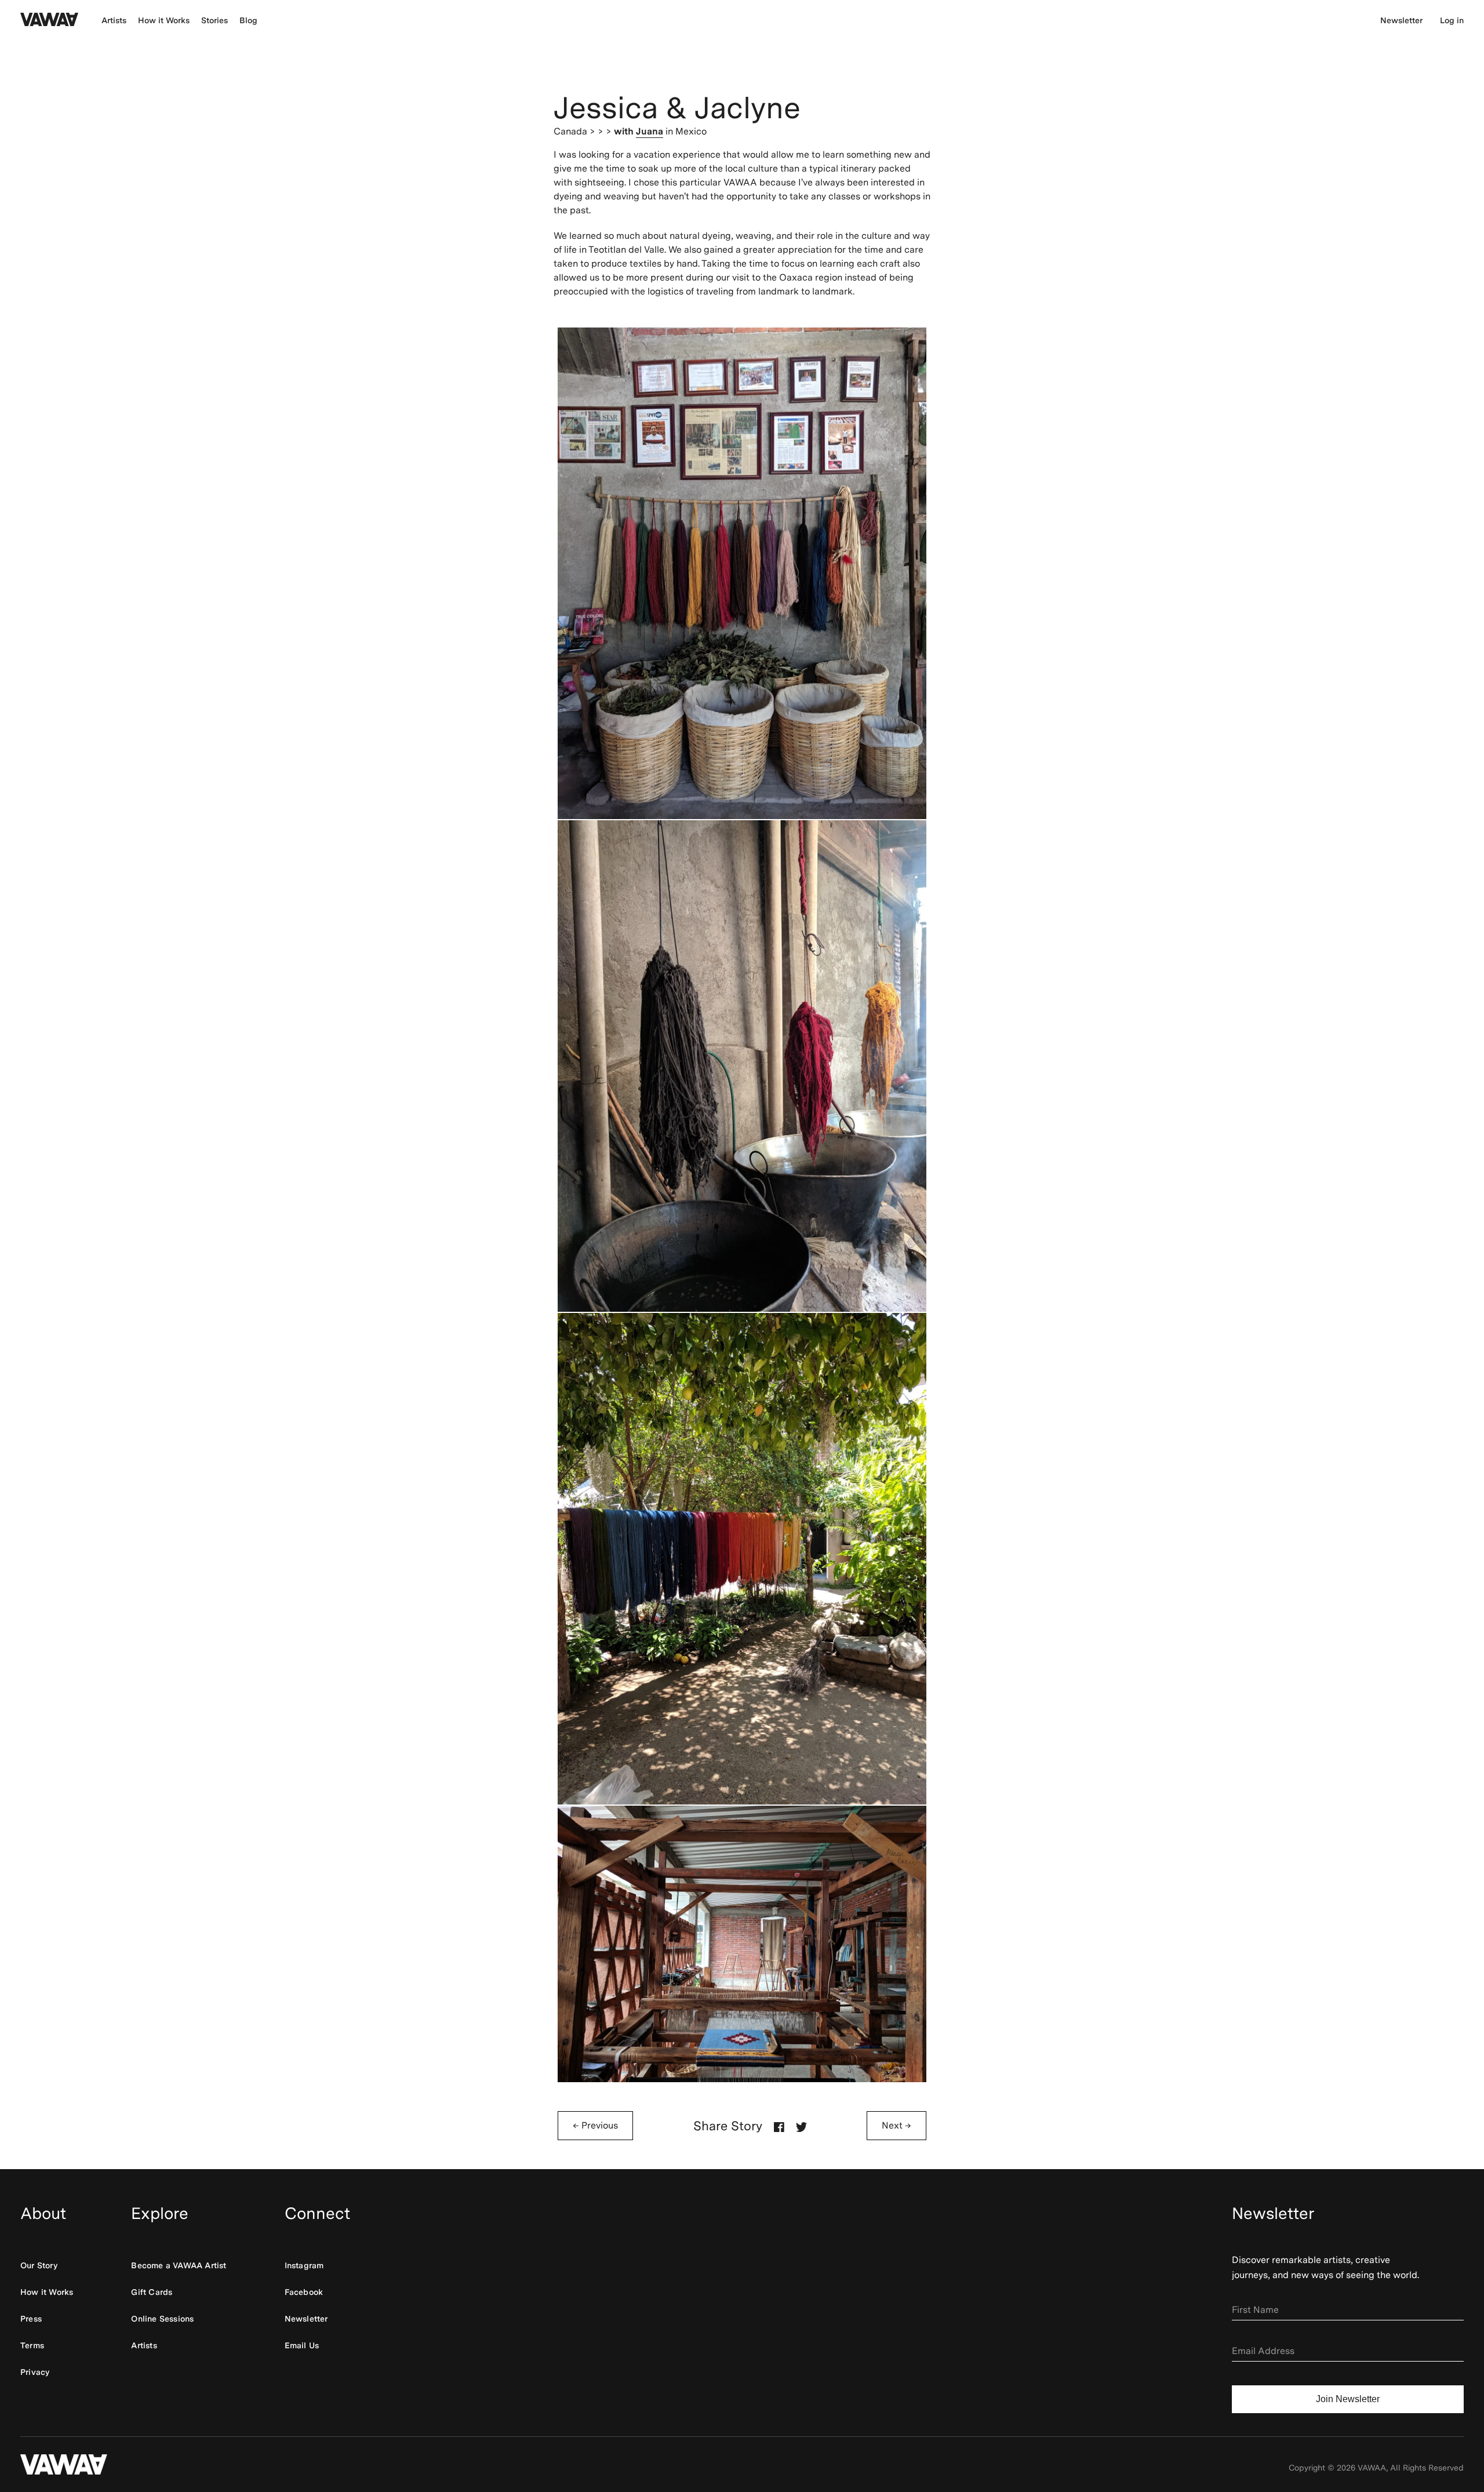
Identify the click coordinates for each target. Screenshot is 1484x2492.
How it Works (164, 20)
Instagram (304, 2265)
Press (31, 2319)
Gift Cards (152, 2292)
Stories (214, 20)
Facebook (304, 2292)
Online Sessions (162, 2319)
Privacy (35, 2372)
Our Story (39, 2265)
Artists (114, 20)
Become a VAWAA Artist (179, 2265)
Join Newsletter (1348, 2399)
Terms (32, 2345)
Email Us (302, 2345)
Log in (1452, 20)
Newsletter (1401, 20)
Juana (650, 131)
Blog (248, 20)
